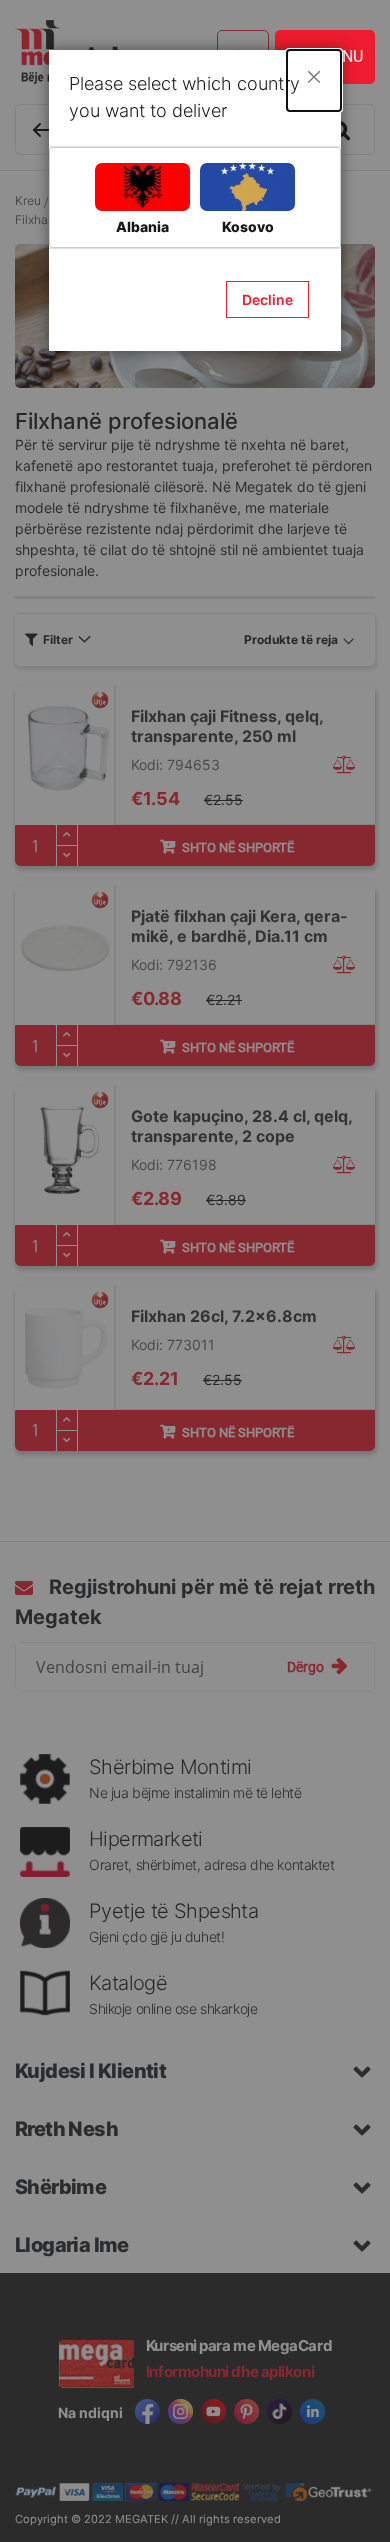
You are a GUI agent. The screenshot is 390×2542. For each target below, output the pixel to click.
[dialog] (195, 1271)
